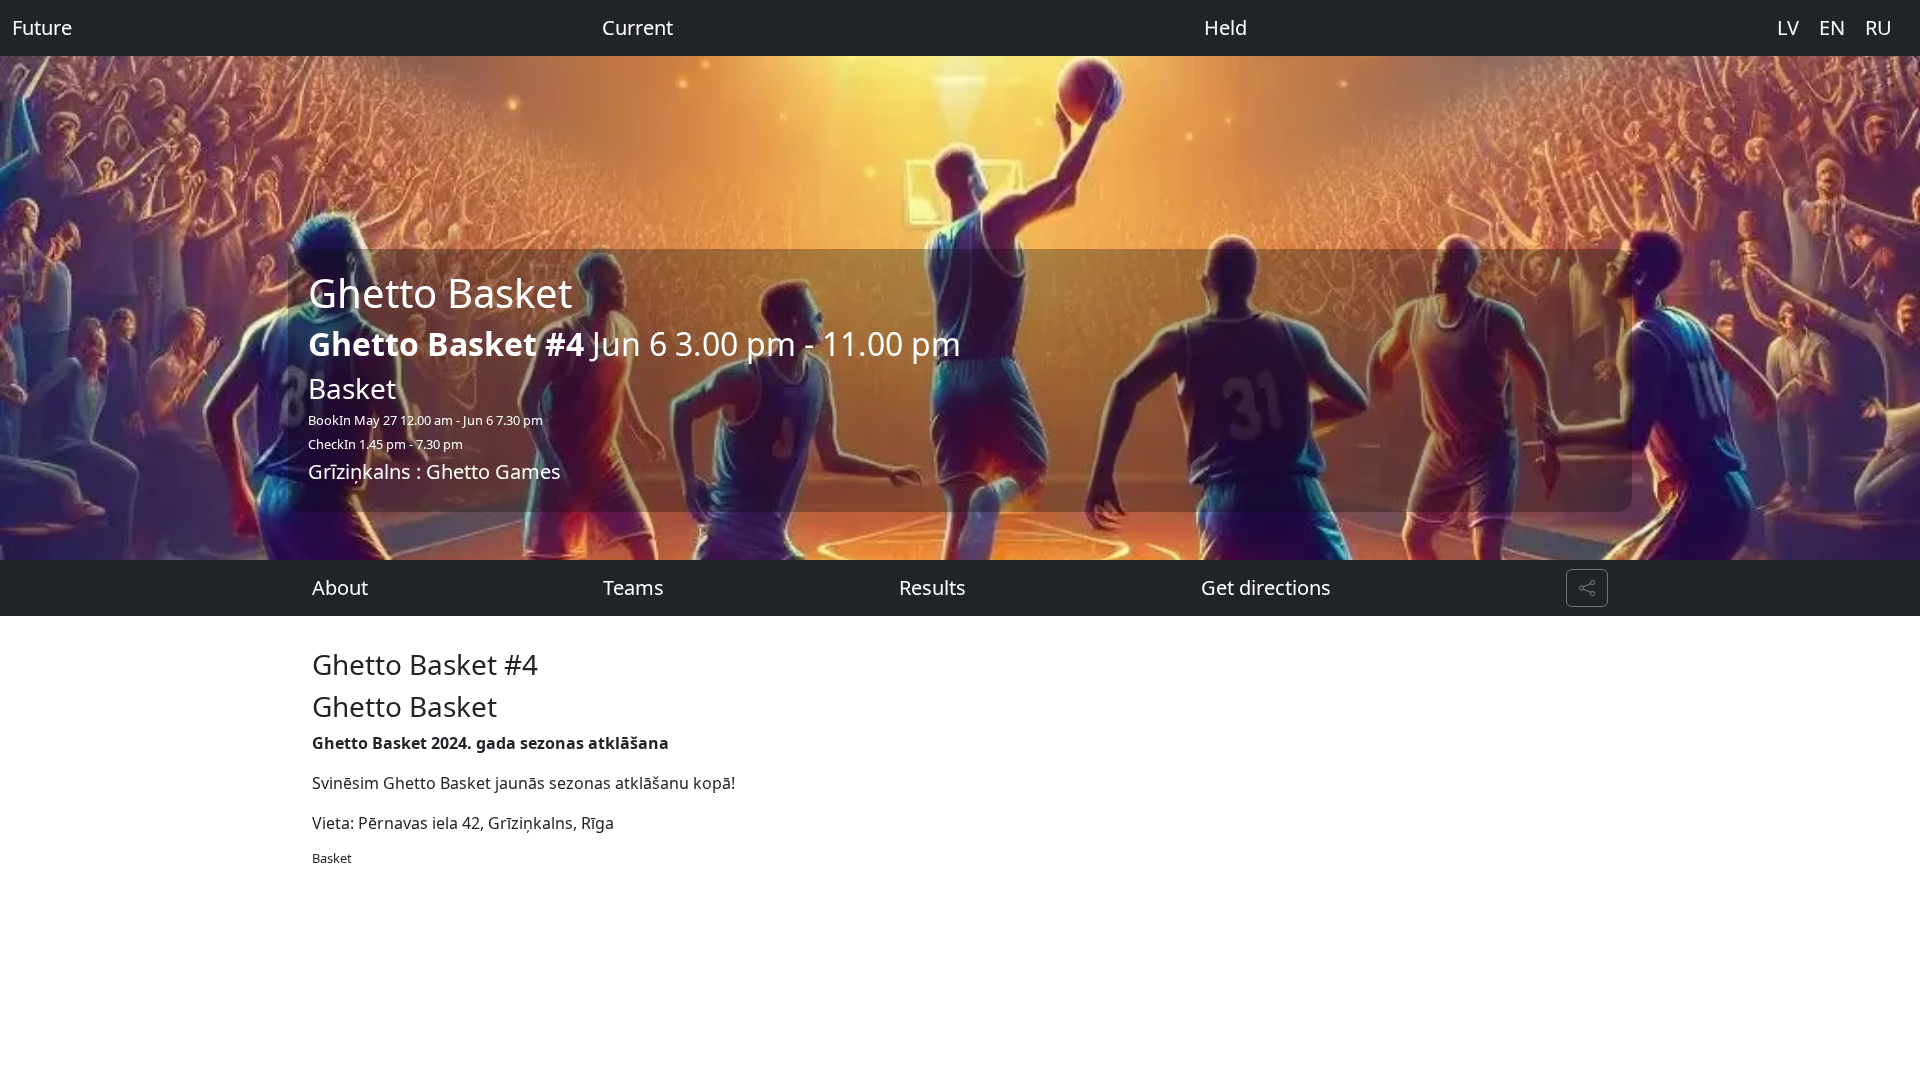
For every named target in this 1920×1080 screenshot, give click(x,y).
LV (1788, 27)
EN (1832, 27)
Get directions (1266, 587)
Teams (633, 587)
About (340, 587)
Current (637, 27)
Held (1225, 27)
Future (42, 27)
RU (1878, 27)
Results (932, 587)
